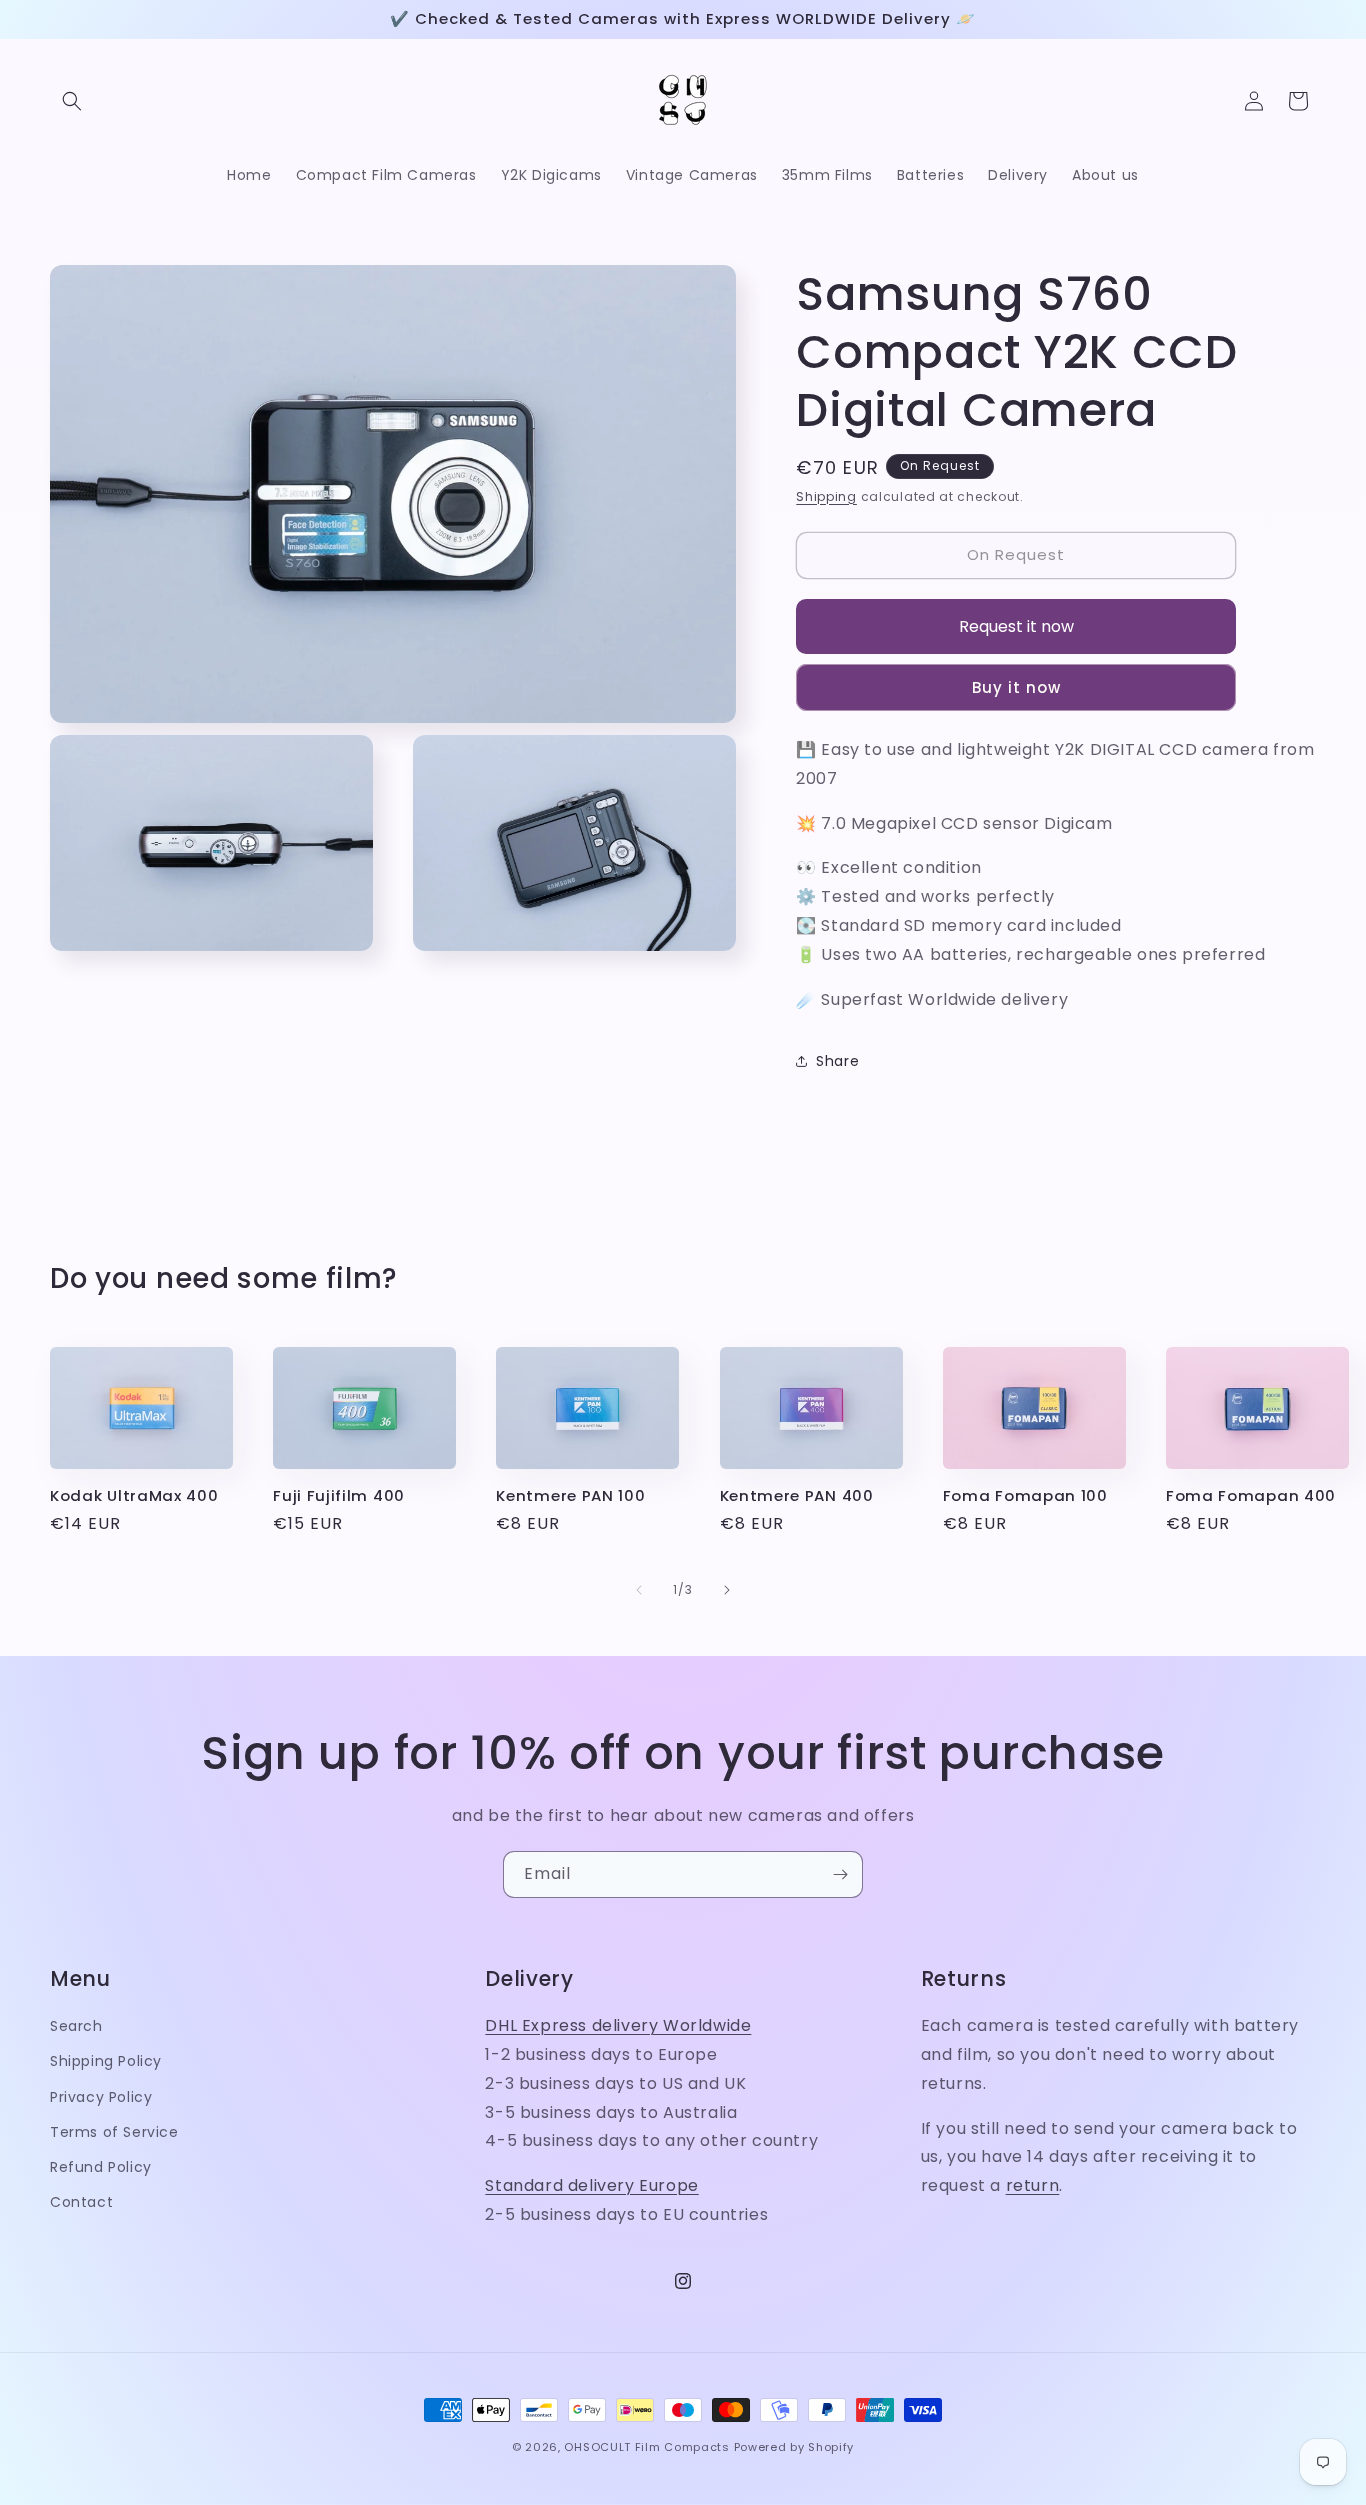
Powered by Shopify (794, 2447)
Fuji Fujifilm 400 (339, 1496)
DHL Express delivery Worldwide (618, 2025)
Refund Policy (101, 2167)
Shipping (826, 496)
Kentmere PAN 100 (570, 1496)
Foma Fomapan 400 (1251, 1496)
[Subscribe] (840, 1874)
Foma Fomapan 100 (1025, 1496)
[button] (72, 101)
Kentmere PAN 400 (797, 1496)
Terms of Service (114, 2132)
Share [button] (837, 1061)
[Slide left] (639, 1590)
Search (76, 2026)
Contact (81, 2202)
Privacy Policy (101, 2097)
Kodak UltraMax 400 (134, 1496)
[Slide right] (727, 1590)
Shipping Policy (106, 2061)
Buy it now (1016, 687)
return (1033, 2185)
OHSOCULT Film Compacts (646, 2447)
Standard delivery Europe (591, 2185)
